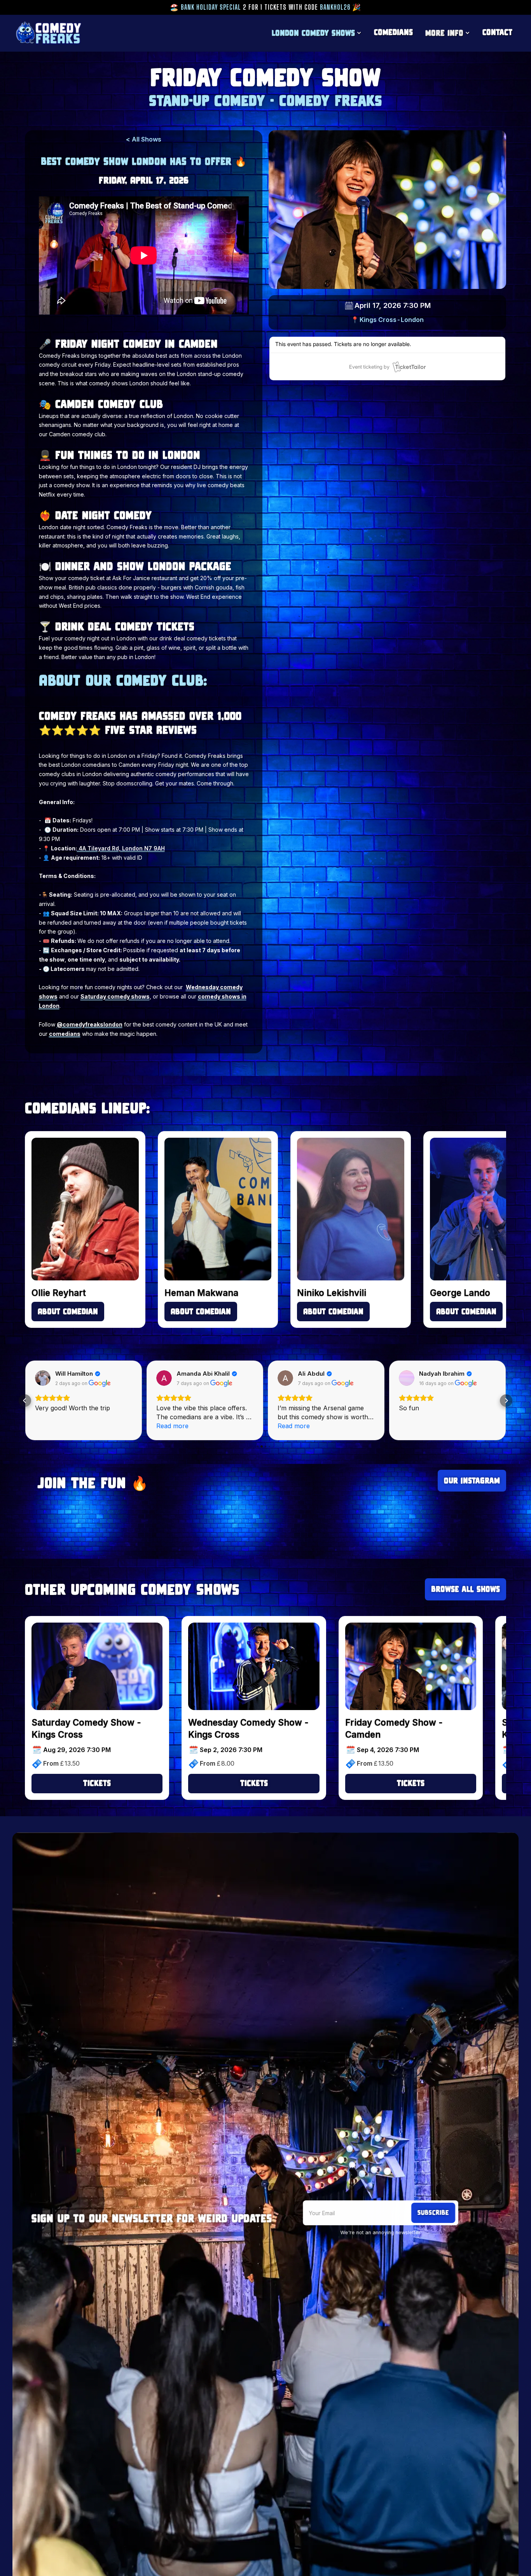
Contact (497, 32)
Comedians (393, 32)
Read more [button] (172, 1426)
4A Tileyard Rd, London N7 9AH (121, 848)
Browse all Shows (465, 1589)
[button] (317, 33)
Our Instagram (472, 1480)
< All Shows (144, 139)
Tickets (97, 1783)
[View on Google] (43, 1378)
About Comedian (68, 1311)
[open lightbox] (387, 209)
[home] (48, 33)
